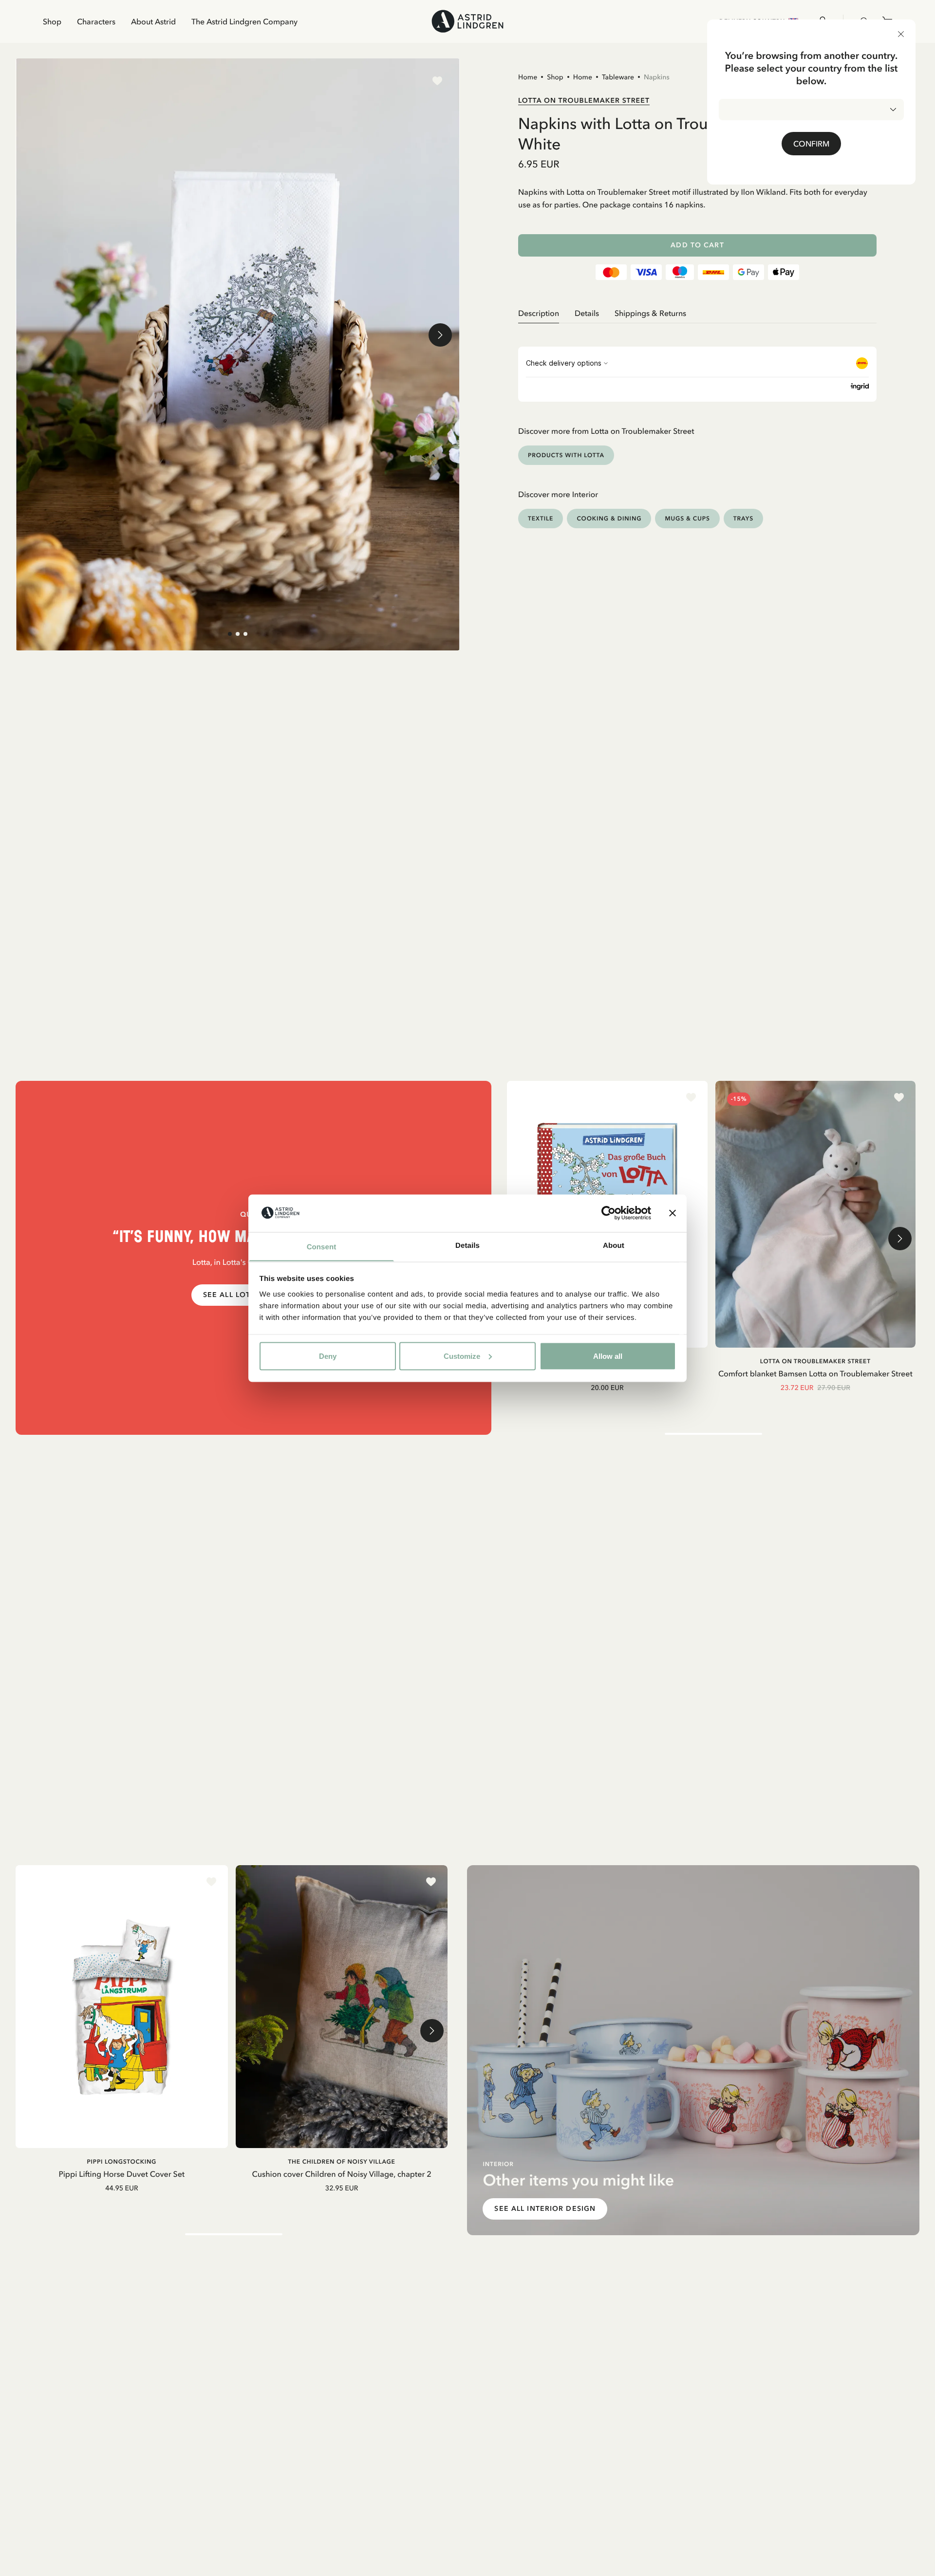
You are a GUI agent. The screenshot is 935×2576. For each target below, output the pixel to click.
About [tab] (614, 1245)
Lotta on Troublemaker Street (584, 100)
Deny (328, 1356)
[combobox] (811, 110)
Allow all (608, 1356)
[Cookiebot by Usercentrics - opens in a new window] (608, 1213)
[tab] (230, 634)
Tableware (618, 77)
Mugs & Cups (687, 518)
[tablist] (697, 313)
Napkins (657, 77)
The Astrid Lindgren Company (244, 21)
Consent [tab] (322, 1247)
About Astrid (153, 21)
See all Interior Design (545, 2209)
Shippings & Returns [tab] (650, 313)
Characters (96, 21)
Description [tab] (539, 313)
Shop (52, 21)
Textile (541, 518)
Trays (743, 518)
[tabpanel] (697, 327)
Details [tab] (467, 1245)
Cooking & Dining (609, 518)
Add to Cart (697, 245)
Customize (462, 1356)
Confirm (811, 144)
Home (528, 77)
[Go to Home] (467, 21)
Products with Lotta (566, 455)
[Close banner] (673, 1213)
